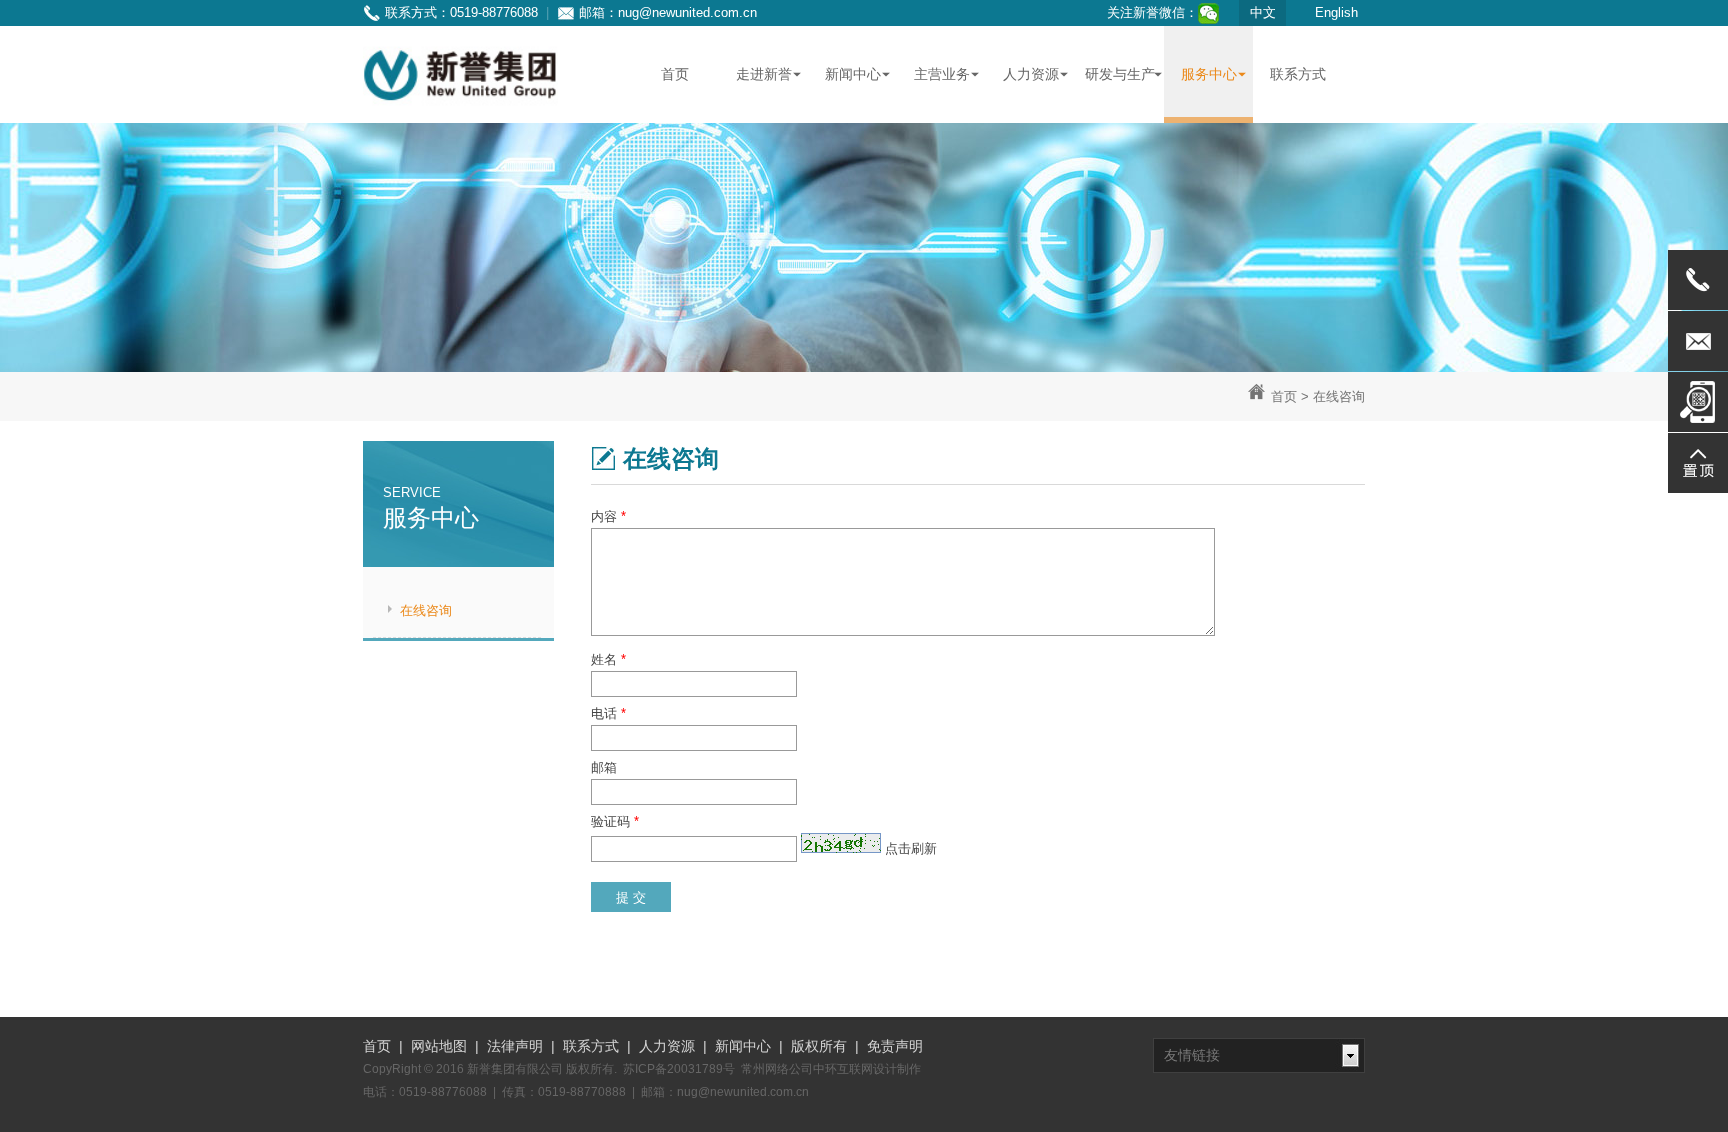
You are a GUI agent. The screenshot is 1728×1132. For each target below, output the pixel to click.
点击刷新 (911, 848)
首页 (1284, 396)
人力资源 (667, 1046)
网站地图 (439, 1046)
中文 (1263, 12)
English (1336, 12)
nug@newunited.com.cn (687, 12)
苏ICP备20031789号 (679, 1069)
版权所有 (819, 1046)
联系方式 (591, 1046)
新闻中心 (743, 1046)
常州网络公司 (777, 1069)
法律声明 (515, 1046)
